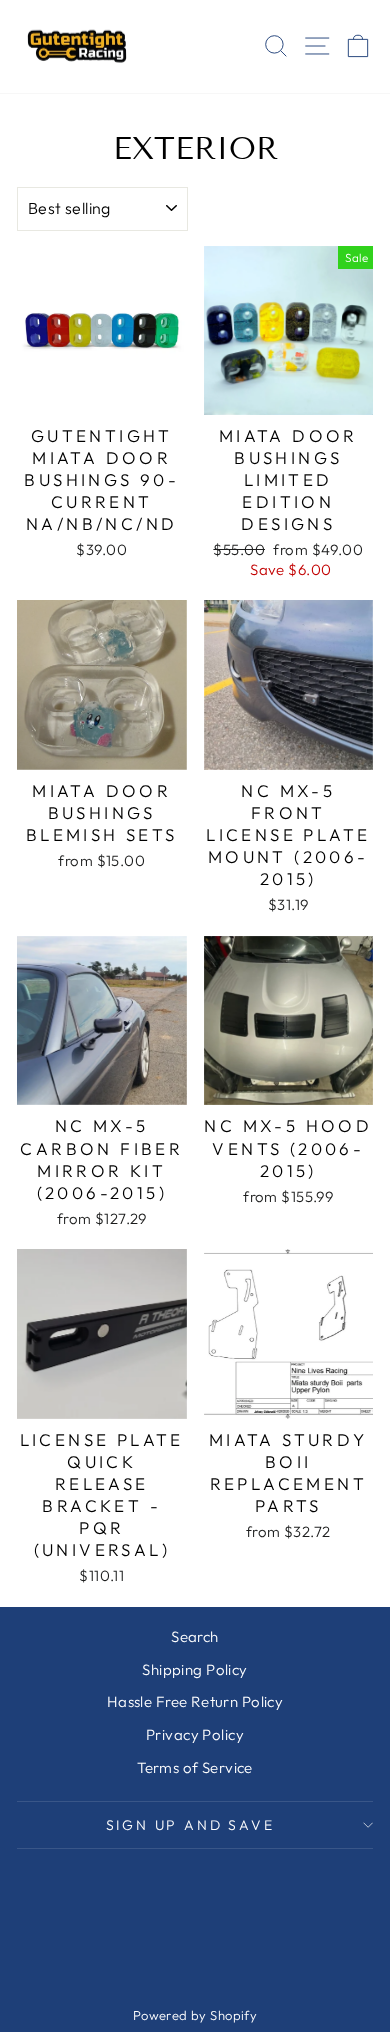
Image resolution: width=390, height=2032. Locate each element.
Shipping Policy (194, 1669)
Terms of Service (195, 1767)
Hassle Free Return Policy (195, 1701)
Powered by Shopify (195, 2015)
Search (195, 1636)
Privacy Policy (195, 1734)
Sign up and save (190, 1825)
